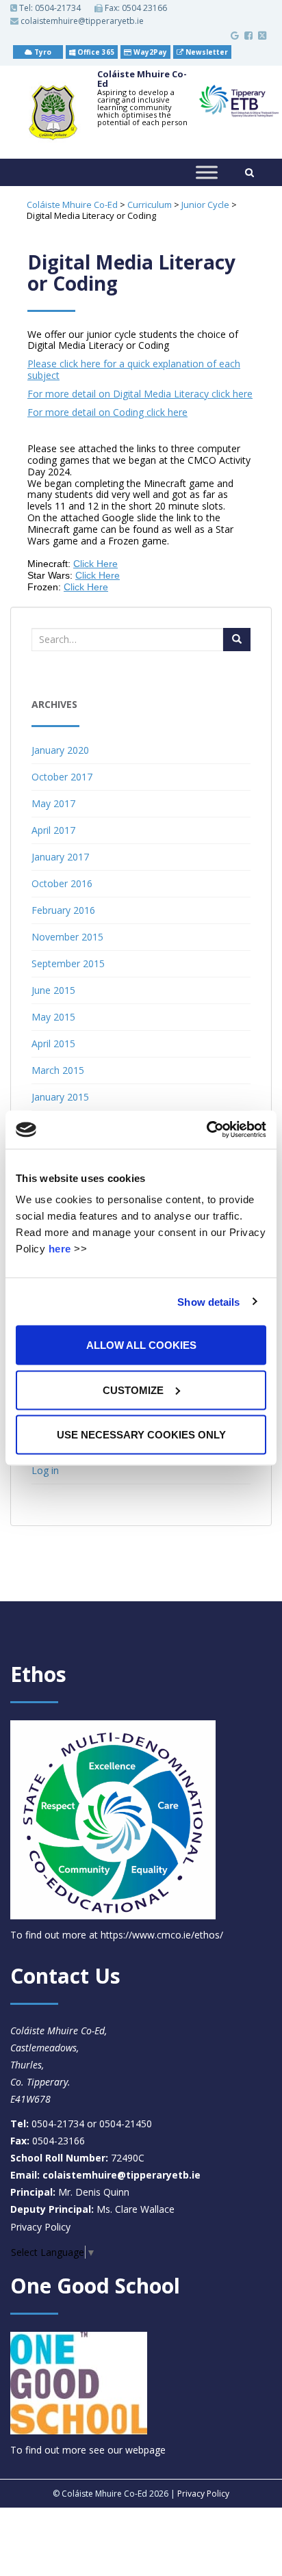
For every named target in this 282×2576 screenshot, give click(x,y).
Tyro (42, 52)
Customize (133, 1390)
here (60, 1249)
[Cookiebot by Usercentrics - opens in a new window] (206, 1130)
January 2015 (60, 1097)
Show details (208, 1301)
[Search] (237, 640)
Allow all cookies (141, 1345)
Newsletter (206, 52)
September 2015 (68, 963)
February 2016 (63, 910)
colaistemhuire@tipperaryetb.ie (81, 21)
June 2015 (53, 990)
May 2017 (53, 803)
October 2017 (62, 777)
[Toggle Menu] (207, 172)
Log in (45, 1470)
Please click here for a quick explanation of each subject (134, 369)
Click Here (95, 564)
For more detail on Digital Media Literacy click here (140, 394)
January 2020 (60, 750)
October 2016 (62, 883)
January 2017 (60, 857)
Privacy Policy (40, 2227)
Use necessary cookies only (141, 1435)
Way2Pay (149, 52)
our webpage (137, 2450)
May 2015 (53, 1017)
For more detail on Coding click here (107, 412)
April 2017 (53, 830)
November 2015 (67, 937)
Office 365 (95, 52)
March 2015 (58, 1070)
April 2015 (53, 1043)
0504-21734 (58, 8)
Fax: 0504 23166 (135, 8)
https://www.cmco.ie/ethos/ (162, 1935)
